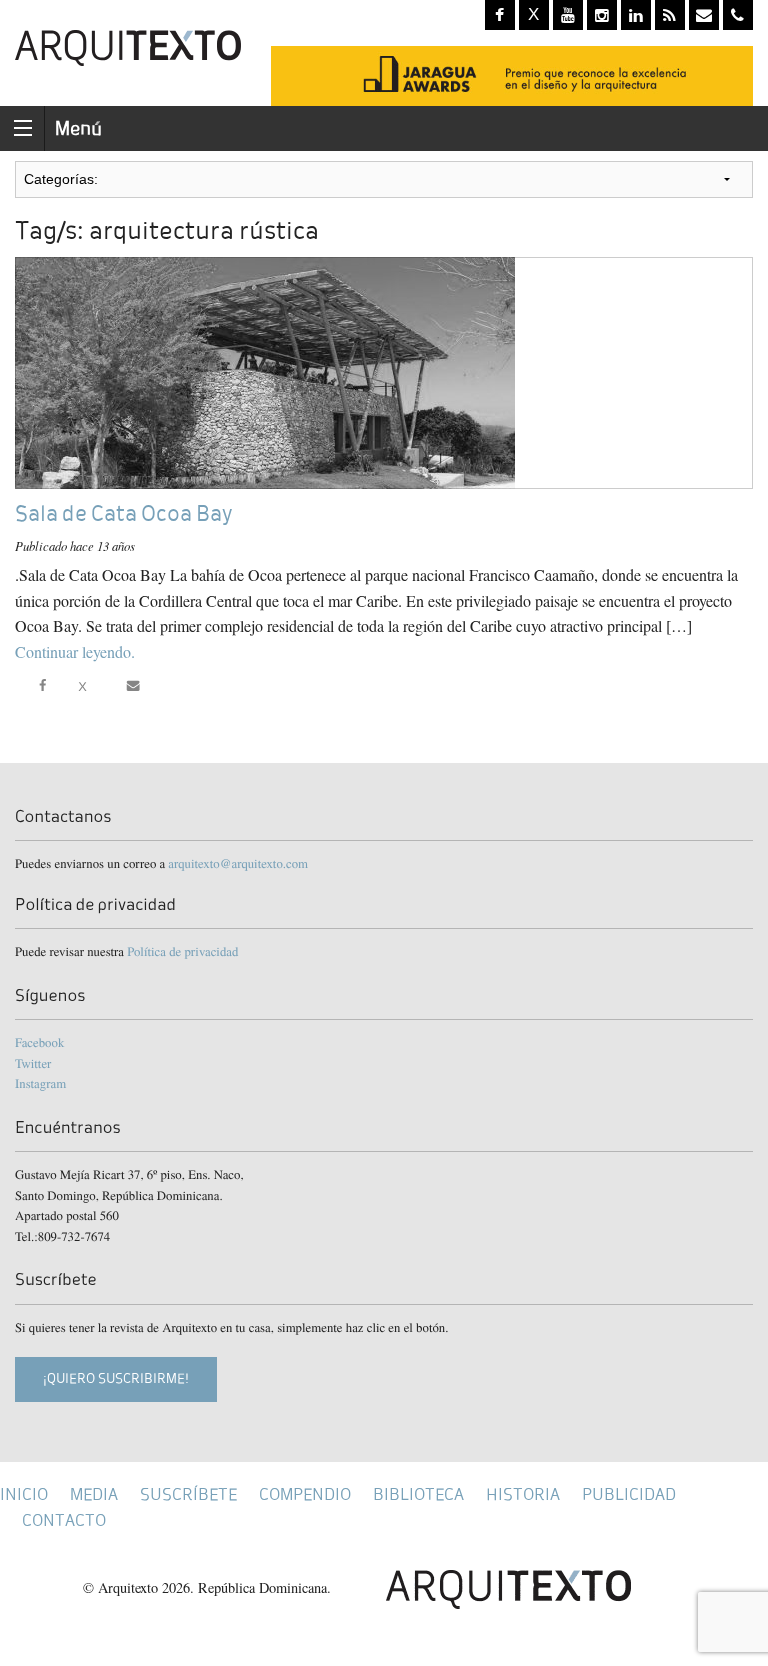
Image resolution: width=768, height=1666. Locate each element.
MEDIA (94, 1494)
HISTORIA (523, 1494)
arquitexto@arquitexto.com (238, 863)
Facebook (39, 1042)
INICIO (24, 1494)
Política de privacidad (182, 951)
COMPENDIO (305, 1494)
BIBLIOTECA (418, 1494)
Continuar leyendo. (75, 651)
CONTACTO (64, 1520)
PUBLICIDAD (629, 1494)
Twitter (33, 1063)
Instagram (40, 1083)
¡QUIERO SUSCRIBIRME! (116, 1378)
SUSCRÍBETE (188, 1494)
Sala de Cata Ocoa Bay (123, 513)
